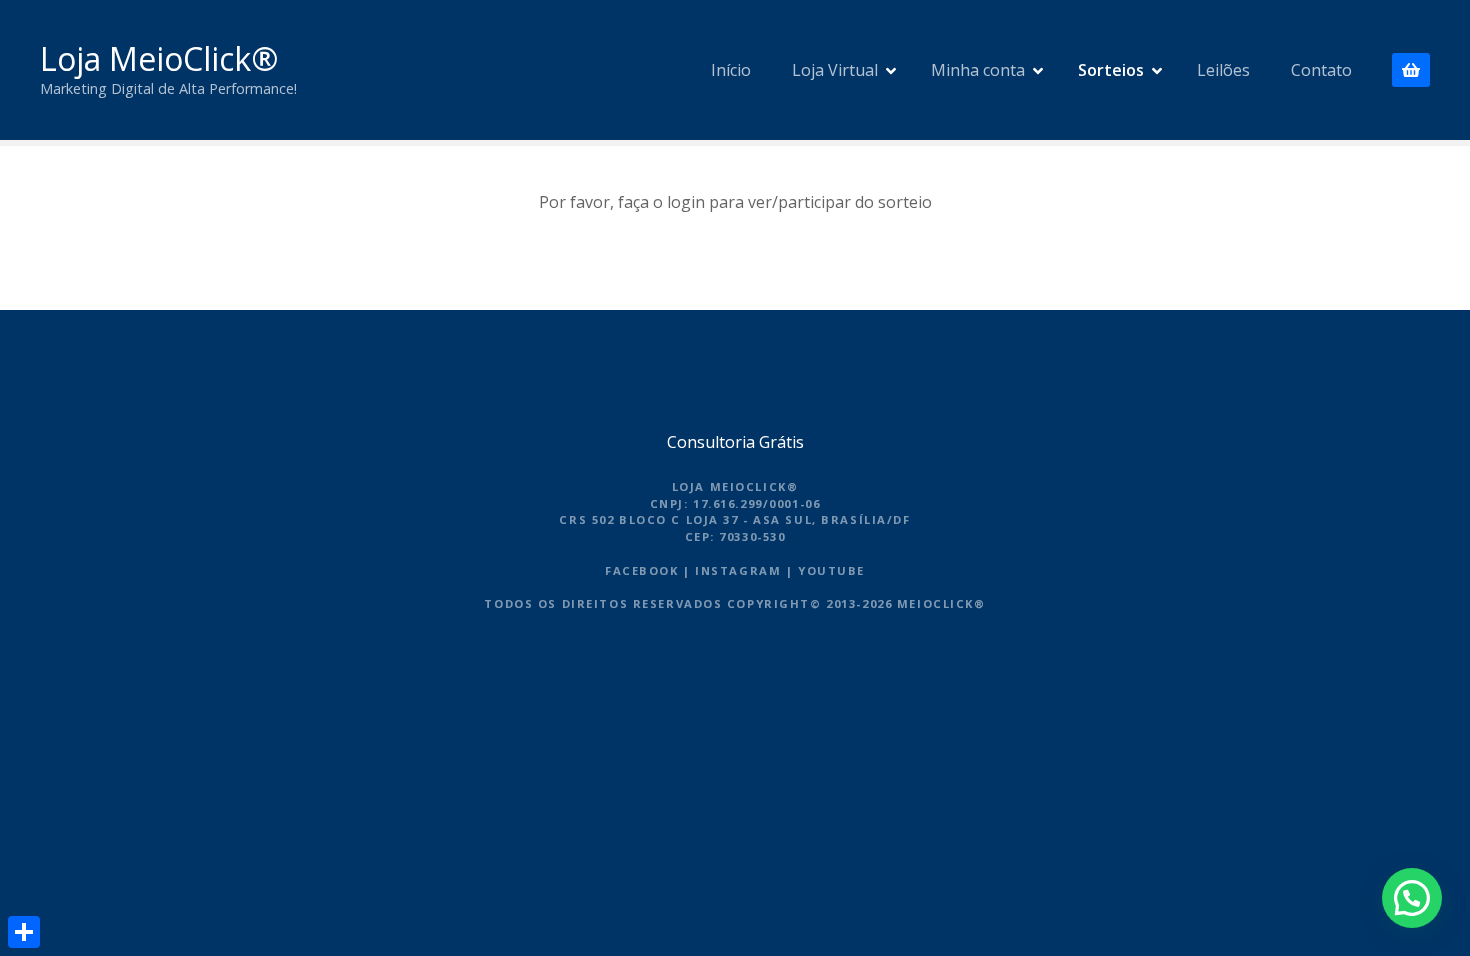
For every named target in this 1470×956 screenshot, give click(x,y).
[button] (1412, 898)
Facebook (642, 570)
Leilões (1223, 70)
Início (731, 70)
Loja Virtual (835, 70)
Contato (1321, 70)
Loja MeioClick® (159, 58)
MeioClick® (941, 603)
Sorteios (1111, 70)
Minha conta (978, 70)
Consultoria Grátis (735, 442)
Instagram (738, 570)
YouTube (831, 570)
